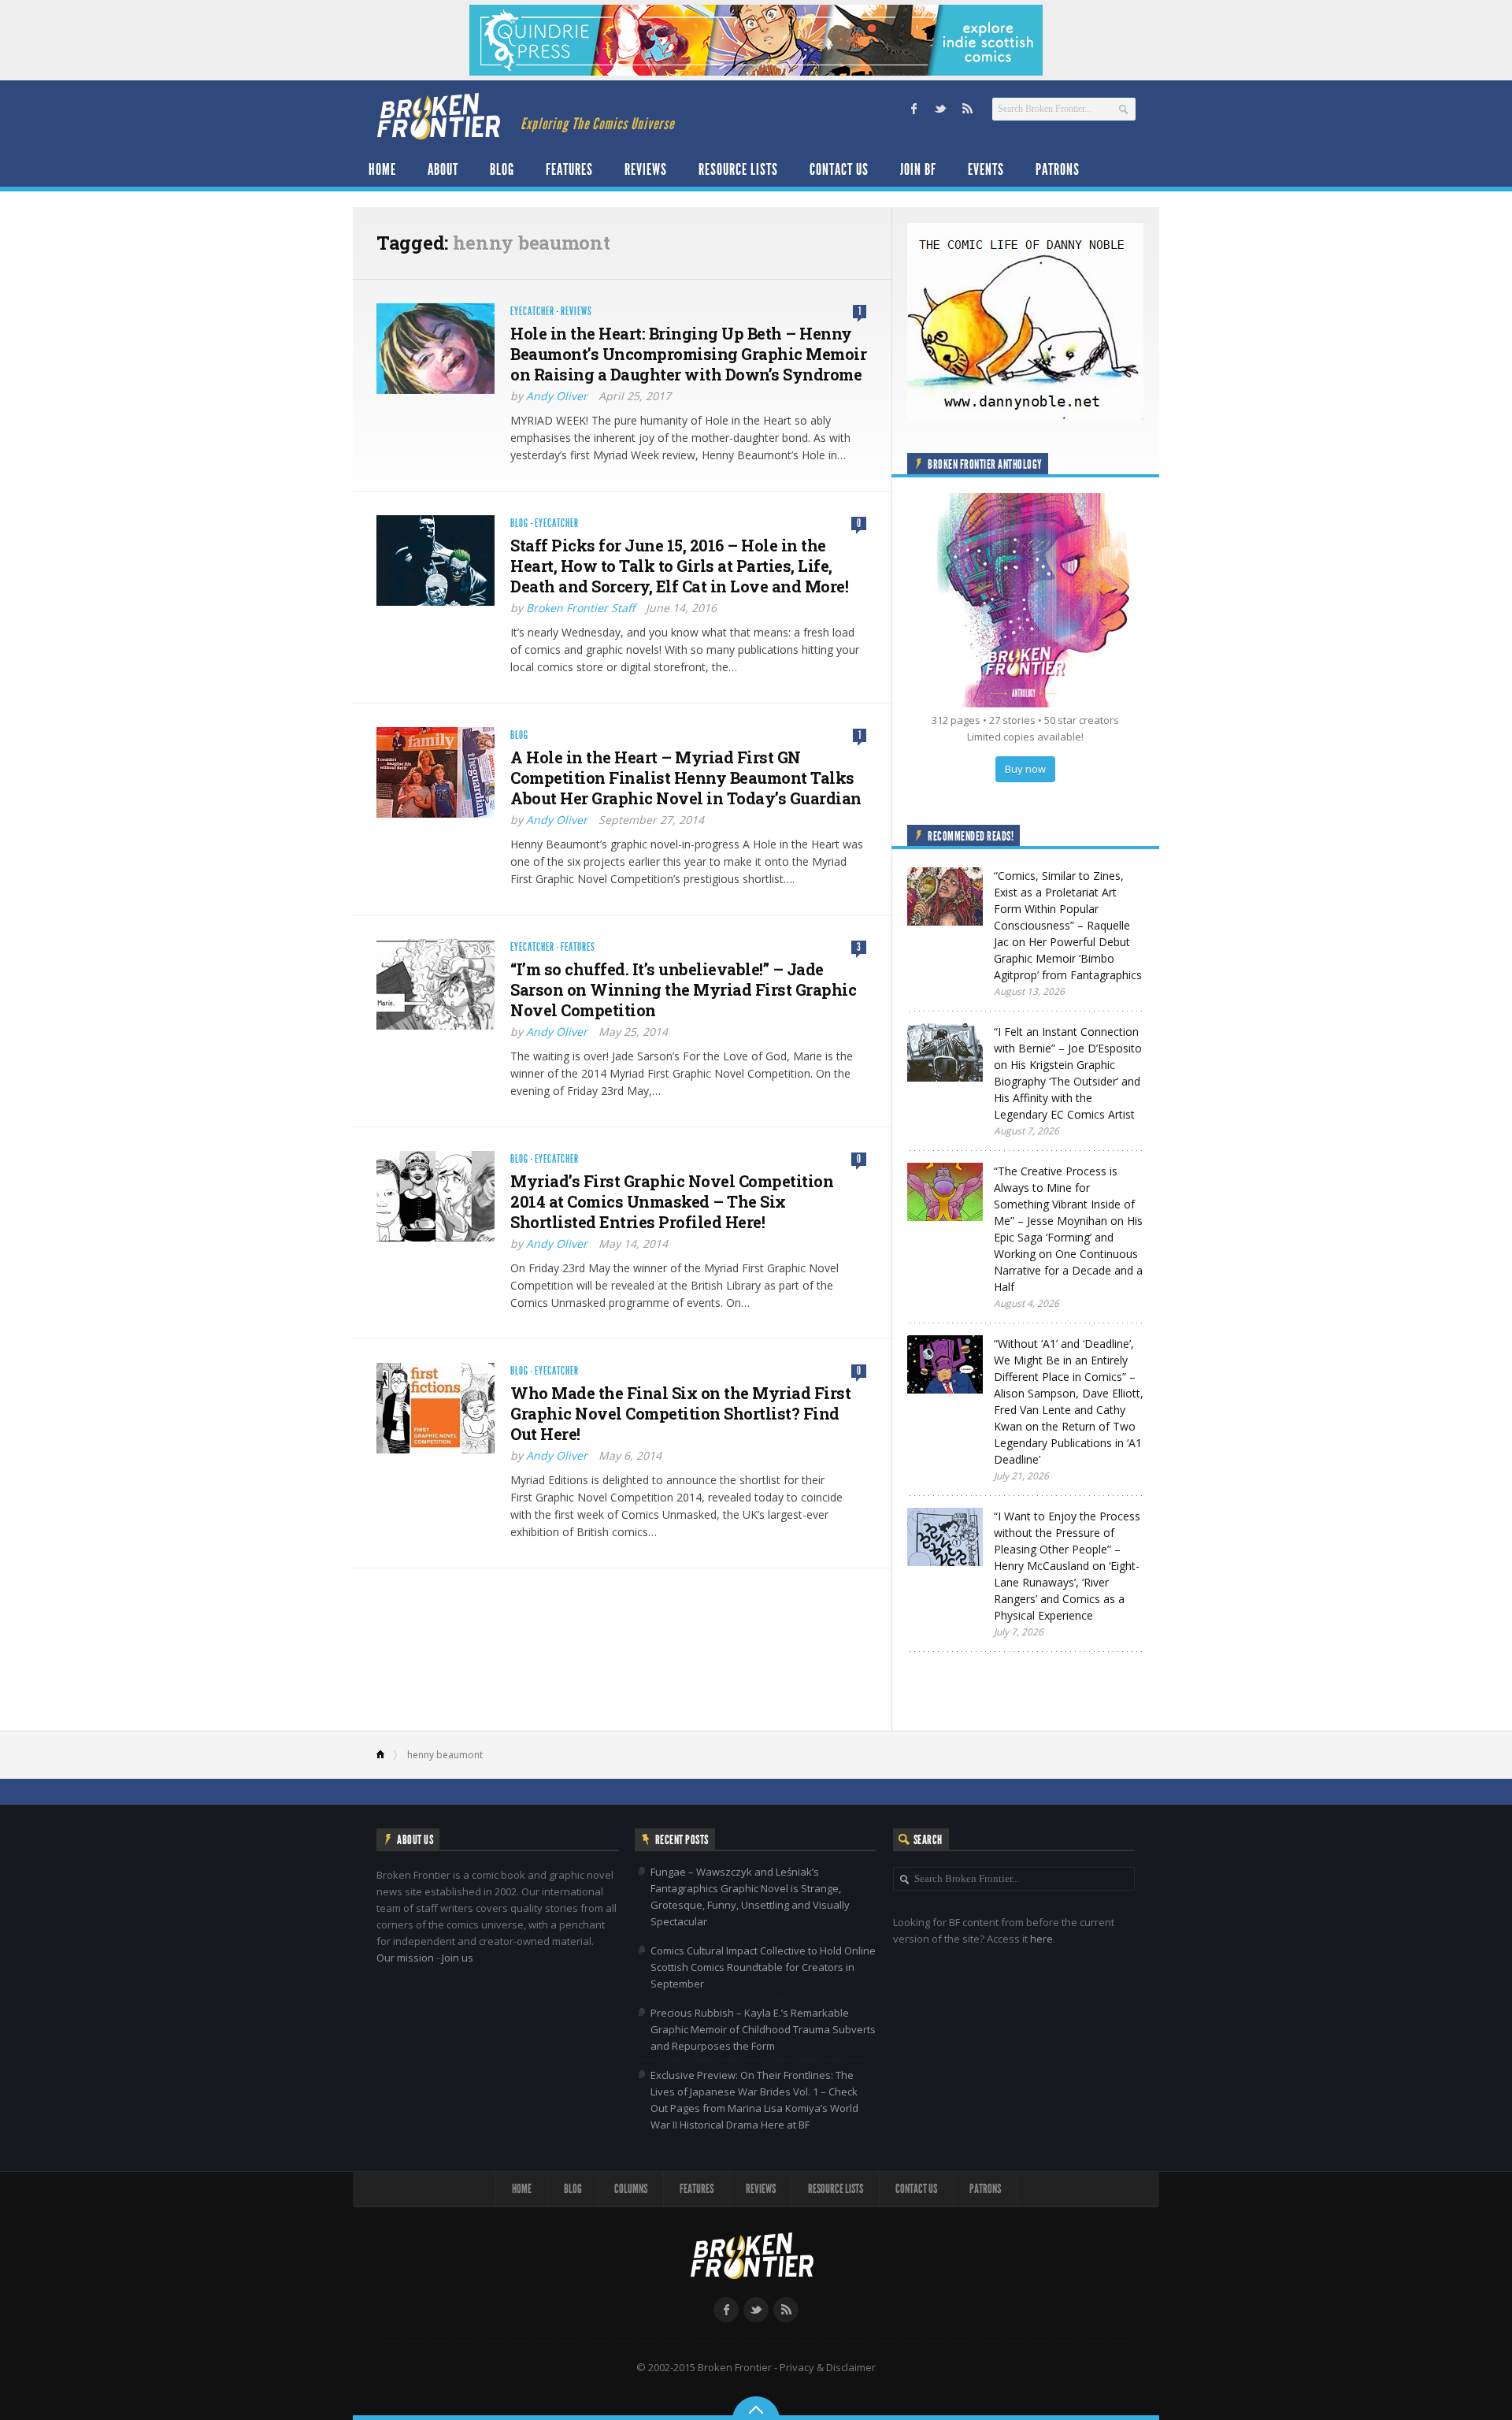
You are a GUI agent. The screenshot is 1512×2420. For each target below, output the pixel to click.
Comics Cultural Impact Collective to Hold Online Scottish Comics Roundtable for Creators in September (763, 1967)
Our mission (405, 1958)
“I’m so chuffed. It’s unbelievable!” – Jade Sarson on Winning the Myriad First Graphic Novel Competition (683, 989)
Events (986, 169)
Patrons (1058, 169)
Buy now (1025, 769)
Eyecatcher (532, 312)
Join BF (918, 169)
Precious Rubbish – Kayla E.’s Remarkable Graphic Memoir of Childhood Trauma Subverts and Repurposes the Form (763, 2029)
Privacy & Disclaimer (828, 2367)
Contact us (839, 169)
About (443, 169)
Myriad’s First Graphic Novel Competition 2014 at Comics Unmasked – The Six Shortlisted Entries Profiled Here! (672, 1201)
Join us (458, 1958)
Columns (631, 2189)
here (1041, 1939)
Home (382, 169)
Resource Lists (738, 169)
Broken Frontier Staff (580, 608)
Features (569, 169)
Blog (502, 169)
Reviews (646, 169)
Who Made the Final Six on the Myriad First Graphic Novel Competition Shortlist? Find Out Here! (680, 1413)
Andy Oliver (557, 396)
